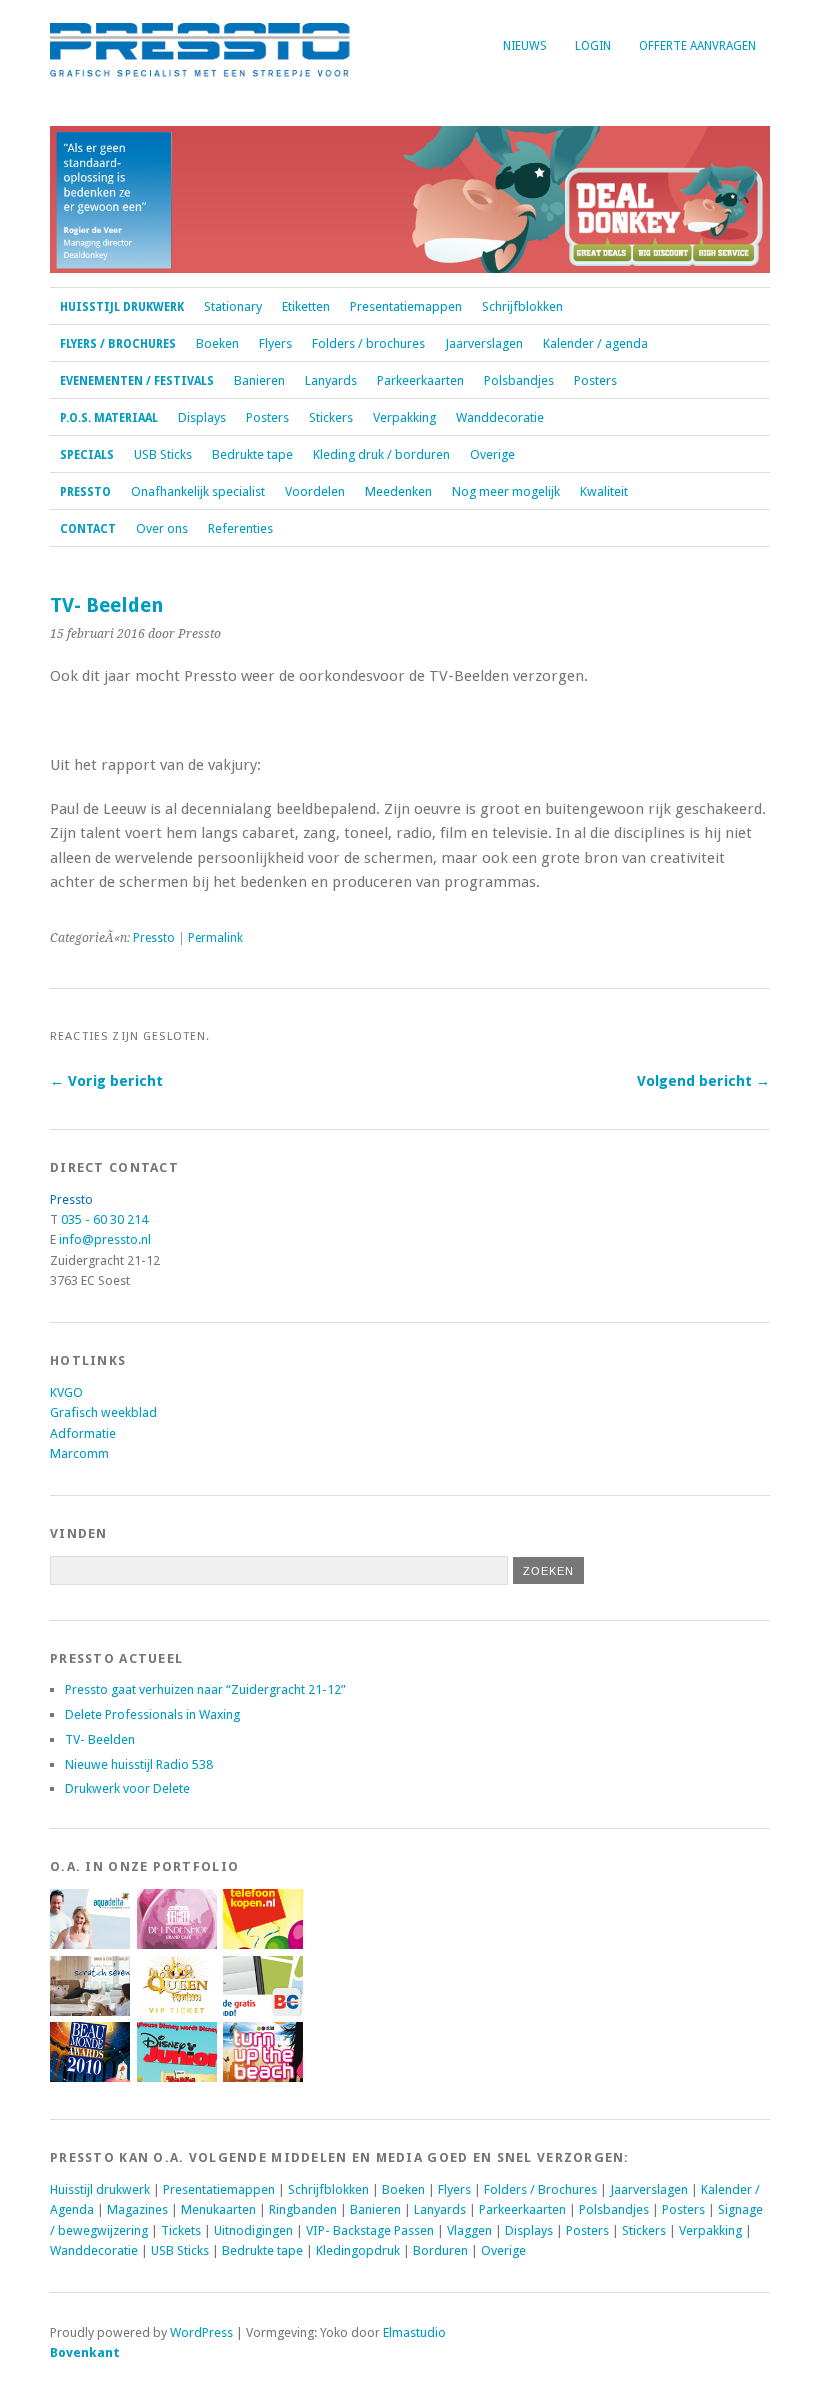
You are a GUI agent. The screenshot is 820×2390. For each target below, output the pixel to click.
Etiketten (306, 306)
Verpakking (404, 417)
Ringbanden (303, 2209)
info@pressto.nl (105, 1239)
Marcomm (79, 1453)
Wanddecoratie (500, 417)
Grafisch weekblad (103, 1412)
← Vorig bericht (106, 1081)
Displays (202, 417)
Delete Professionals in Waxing (152, 1714)
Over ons (162, 528)
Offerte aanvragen (697, 46)
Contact (88, 529)
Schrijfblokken (522, 306)
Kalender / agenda (595, 343)
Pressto (85, 492)
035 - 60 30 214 (104, 1219)
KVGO (66, 1392)
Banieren (259, 380)
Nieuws (525, 46)
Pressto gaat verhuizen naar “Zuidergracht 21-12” (205, 1689)
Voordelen (315, 491)
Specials (87, 455)
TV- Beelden (100, 1739)
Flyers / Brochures (118, 344)
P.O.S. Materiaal (109, 418)
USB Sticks (163, 454)
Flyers (275, 343)
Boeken (217, 343)
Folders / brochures (368, 343)
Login (593, 46)
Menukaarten (218, 2209)
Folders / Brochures (540, 2189)
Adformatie (83, 1433)
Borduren (440, 2250)
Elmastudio (414, 2332)
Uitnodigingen (253, 2230)
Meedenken (398, 491)
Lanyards (331, 380)
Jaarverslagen (484, 343)
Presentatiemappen (406, 306)
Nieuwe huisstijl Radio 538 (139, 1764)
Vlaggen (469, 2230)
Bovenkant (85, 2352)
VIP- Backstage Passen (370, 2230)
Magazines (137, 2209)
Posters (595, 380)
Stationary (233, 306)
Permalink (215, 938)
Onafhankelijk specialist (198, 491)
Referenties (240, 528)
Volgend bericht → (703, 1081)
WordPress (201, 2332)
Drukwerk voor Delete (127, 1788)
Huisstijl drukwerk (122, 307)
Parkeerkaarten (420, 380)
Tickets (181, 2230)
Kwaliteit (604, 491)
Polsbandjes (519, 380)
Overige (492, 454)
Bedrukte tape (252, 454)
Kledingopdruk (358, 2250)
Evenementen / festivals (137, 381)
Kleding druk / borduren (381, 454)
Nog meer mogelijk (506, 491)
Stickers (331, 417)
